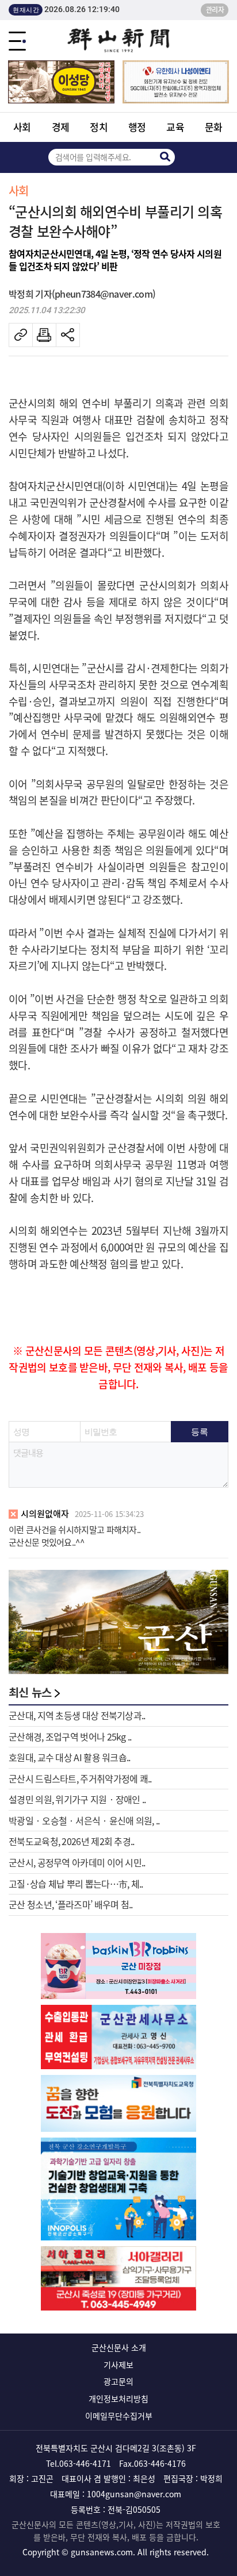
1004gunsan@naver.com (134, 2494)
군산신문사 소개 (119, 2347)
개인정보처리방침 (118, 2398)
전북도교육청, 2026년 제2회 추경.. (72, 1841)
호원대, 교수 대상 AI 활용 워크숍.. (70, 1757)
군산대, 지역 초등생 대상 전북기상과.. (77, 1715)
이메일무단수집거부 (119, 2416)
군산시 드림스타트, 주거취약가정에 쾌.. (80, 1778)
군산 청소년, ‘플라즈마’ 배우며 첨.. (71, 1904)
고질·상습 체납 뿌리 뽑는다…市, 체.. (76, 1884)
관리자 (215, 10)
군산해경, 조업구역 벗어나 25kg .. (70, 1736)
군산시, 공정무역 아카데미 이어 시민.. (77, 1862)
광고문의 (118, 2381)
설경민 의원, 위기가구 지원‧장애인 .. (77, 1799)
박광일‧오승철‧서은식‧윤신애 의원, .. (84, 1820)
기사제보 (118, 2365)
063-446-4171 (85, 2463)
